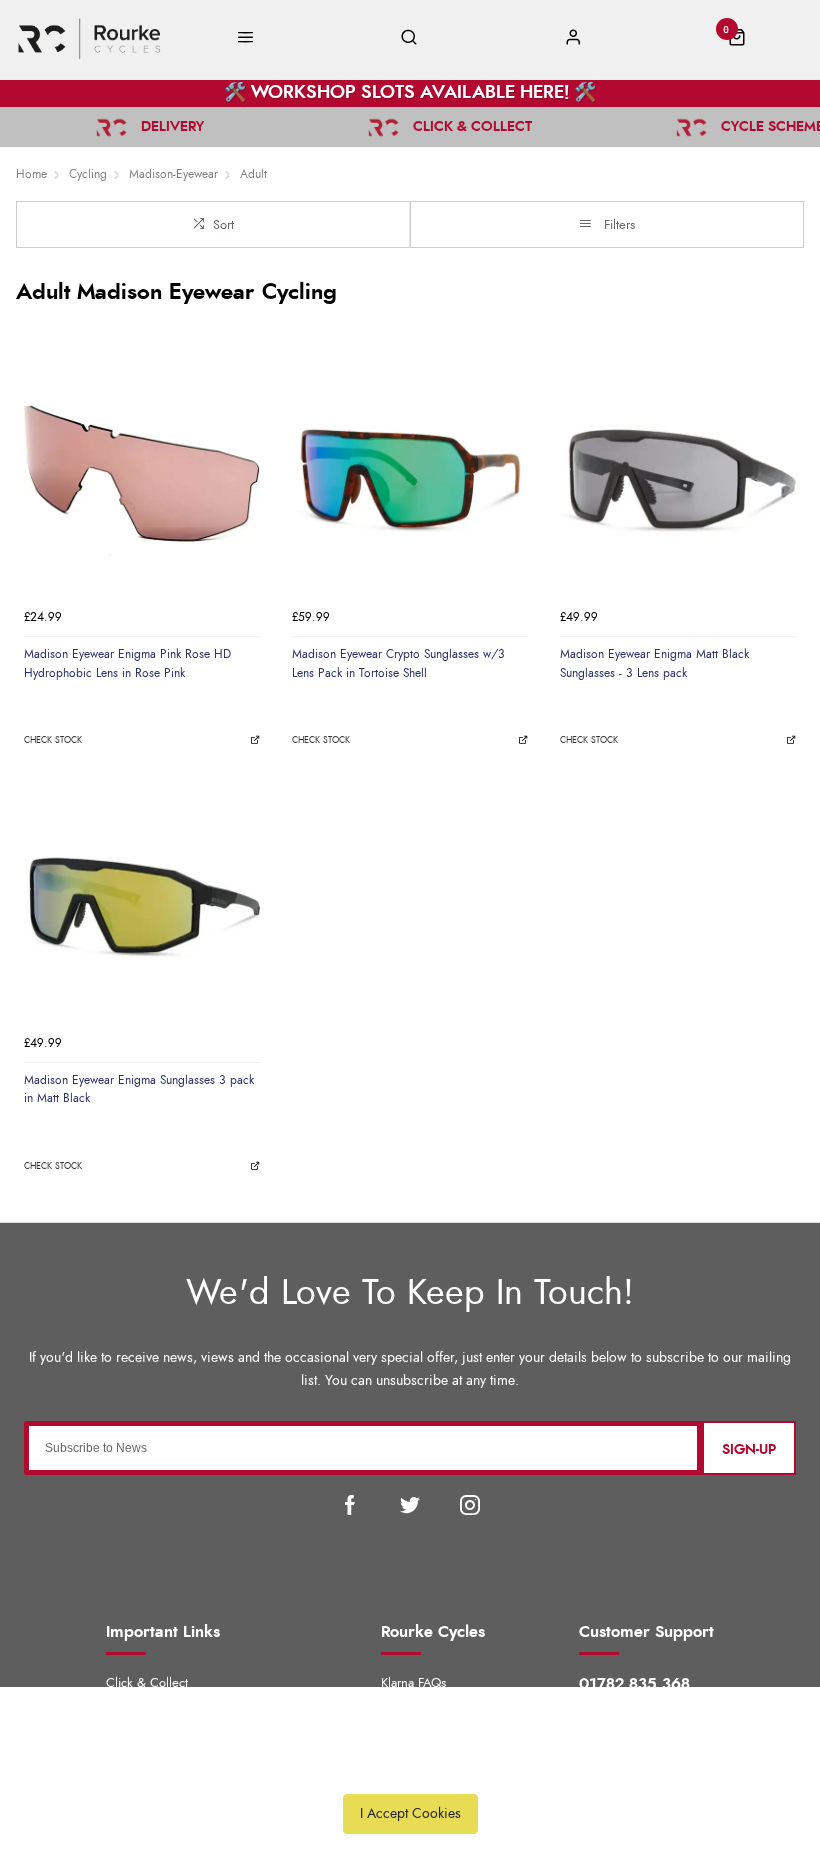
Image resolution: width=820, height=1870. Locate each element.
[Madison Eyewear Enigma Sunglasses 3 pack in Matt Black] (142, 907)
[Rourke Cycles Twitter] (410, 1505)
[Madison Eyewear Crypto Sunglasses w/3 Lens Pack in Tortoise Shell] (410, 481)
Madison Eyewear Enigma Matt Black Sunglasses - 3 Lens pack (654, 663)
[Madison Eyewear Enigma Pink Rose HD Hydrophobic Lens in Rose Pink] (142, 481)
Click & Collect (147, 1683)
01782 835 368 (634, 1684)
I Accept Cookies (410, 1813)
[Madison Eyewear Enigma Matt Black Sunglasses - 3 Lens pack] (678, 481)
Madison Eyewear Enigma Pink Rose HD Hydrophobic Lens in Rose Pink (127, 663)
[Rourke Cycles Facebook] (350, 1505)
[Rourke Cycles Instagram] (470, 1505)
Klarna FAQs (413, 1683)
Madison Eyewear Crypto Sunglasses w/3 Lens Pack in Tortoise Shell (398, 663)
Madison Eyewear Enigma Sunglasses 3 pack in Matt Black (139, 1089)
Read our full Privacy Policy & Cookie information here (410, 1768)
